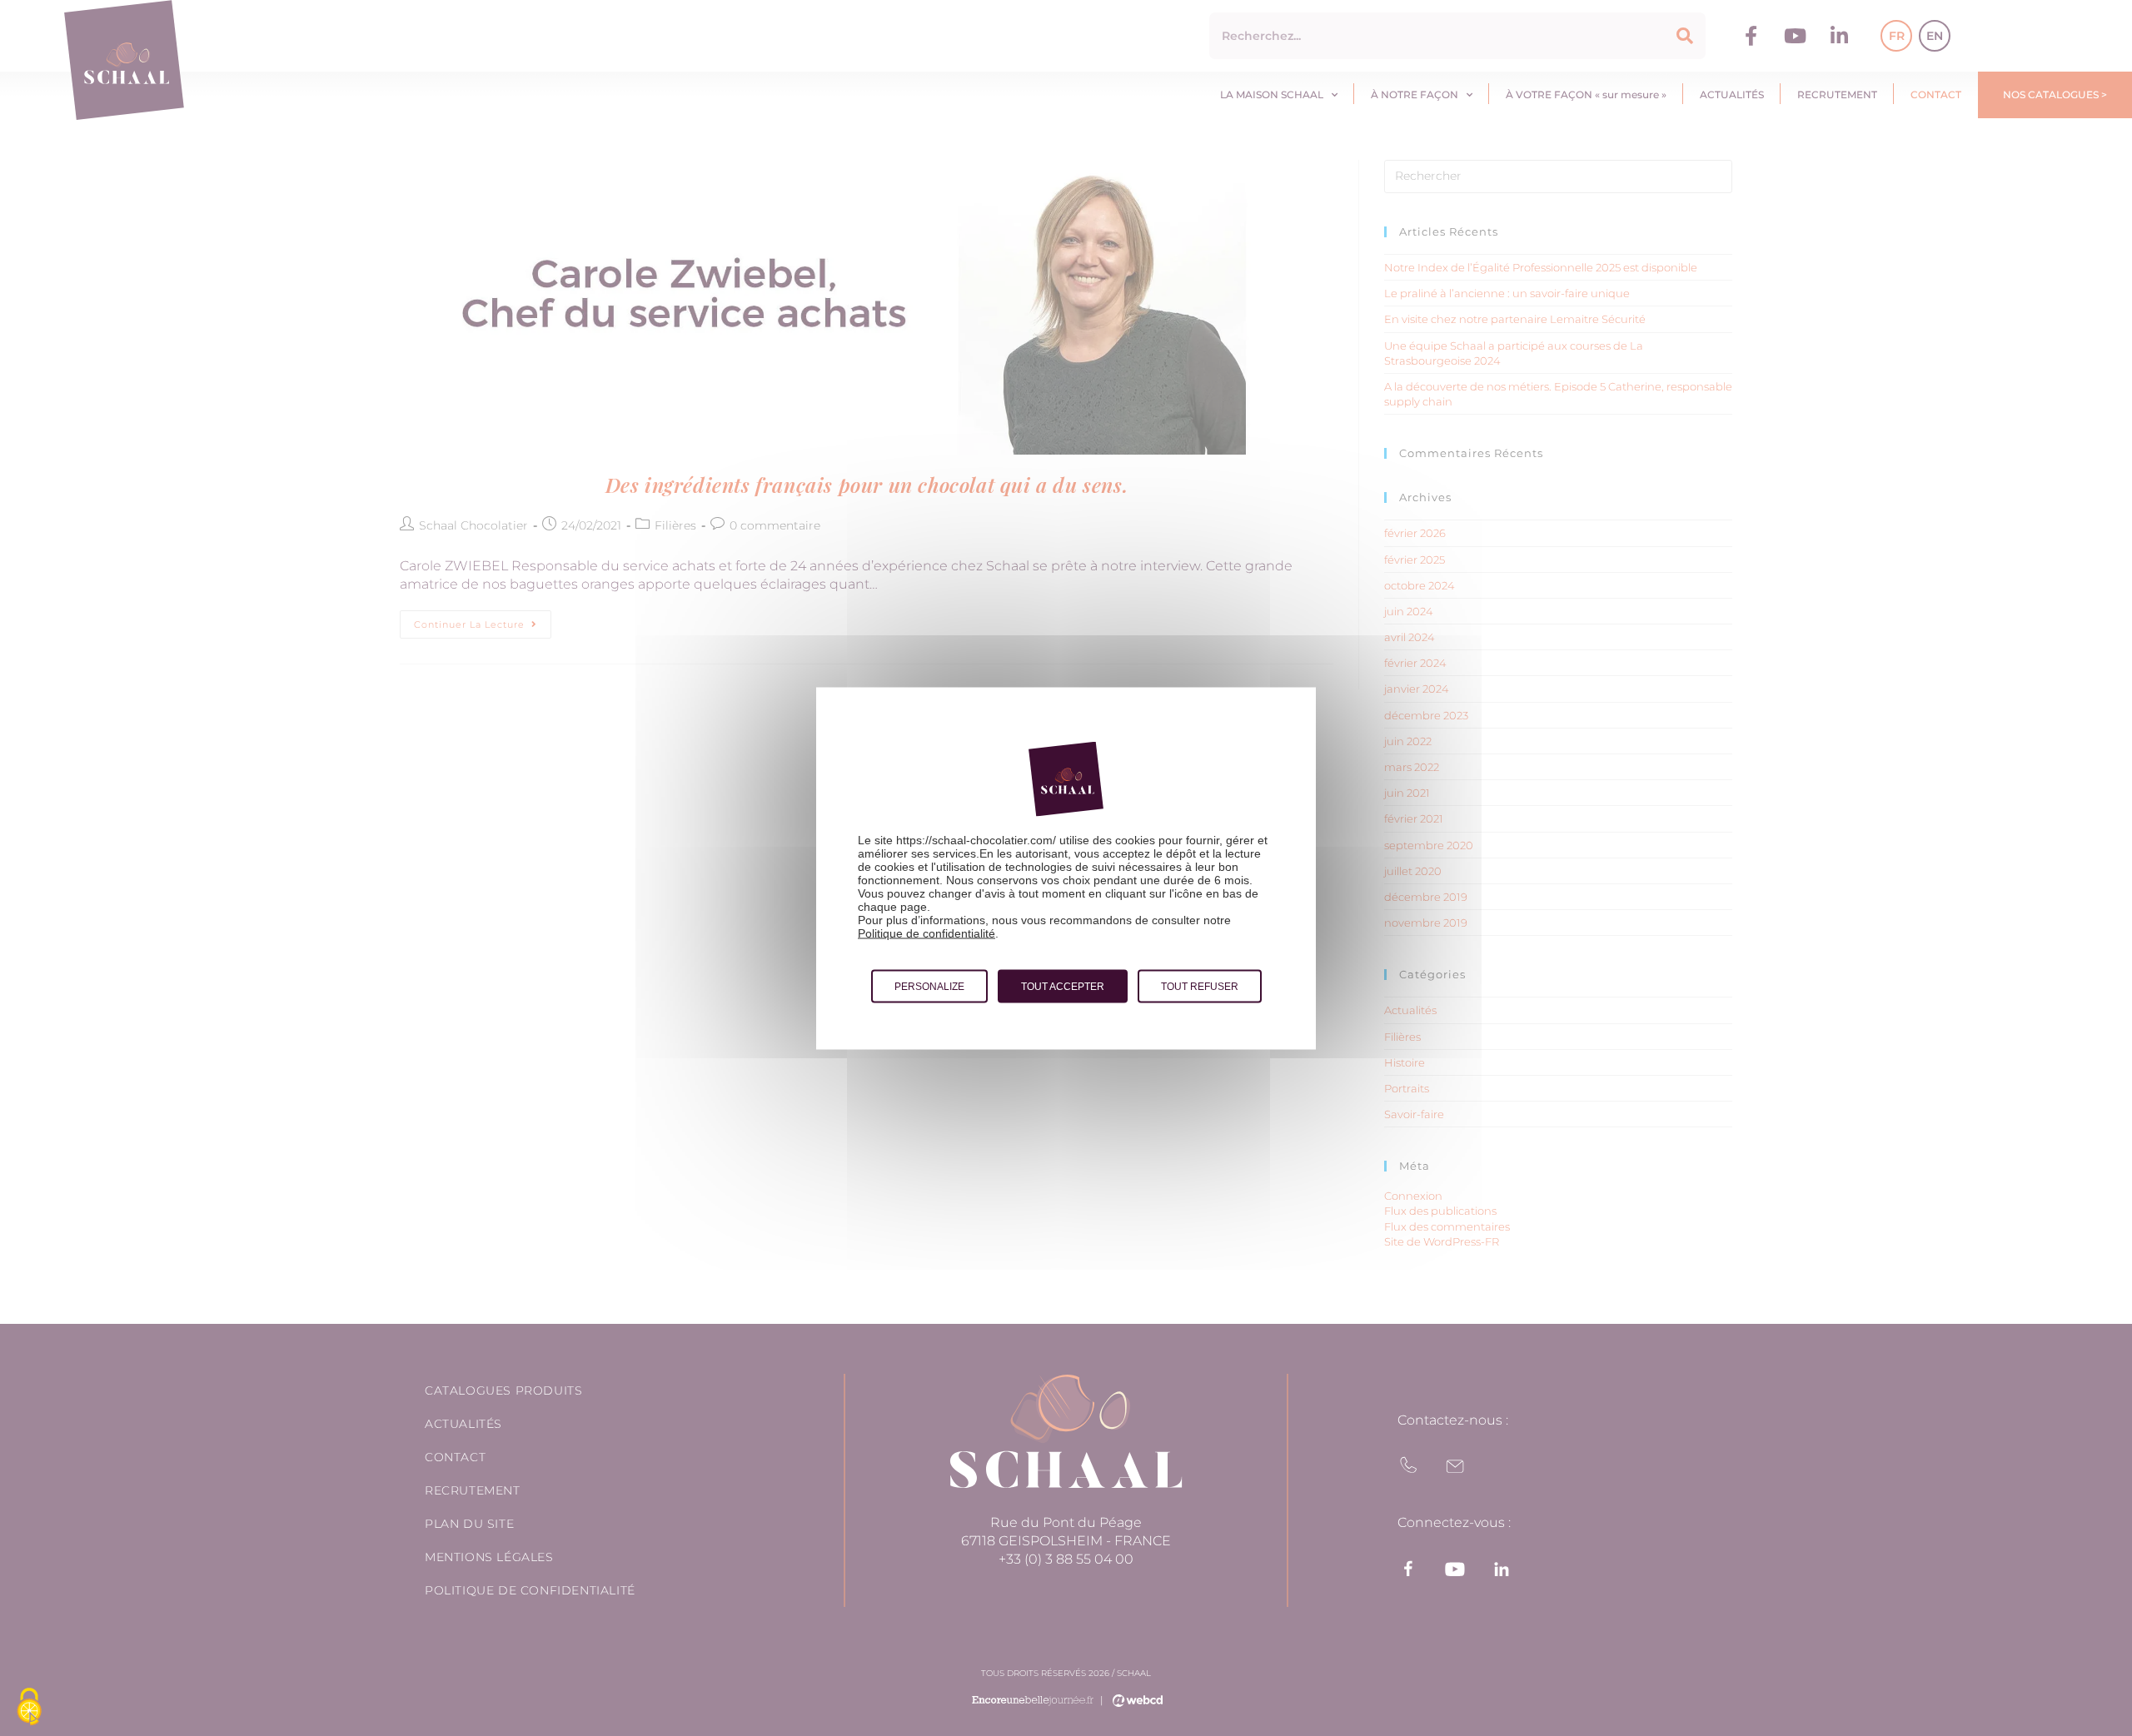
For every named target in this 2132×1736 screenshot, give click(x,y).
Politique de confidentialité (927, 933)
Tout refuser (1200, 986)
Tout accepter (1063, 986)
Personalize (929, 986)
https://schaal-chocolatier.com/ (976, 839)
